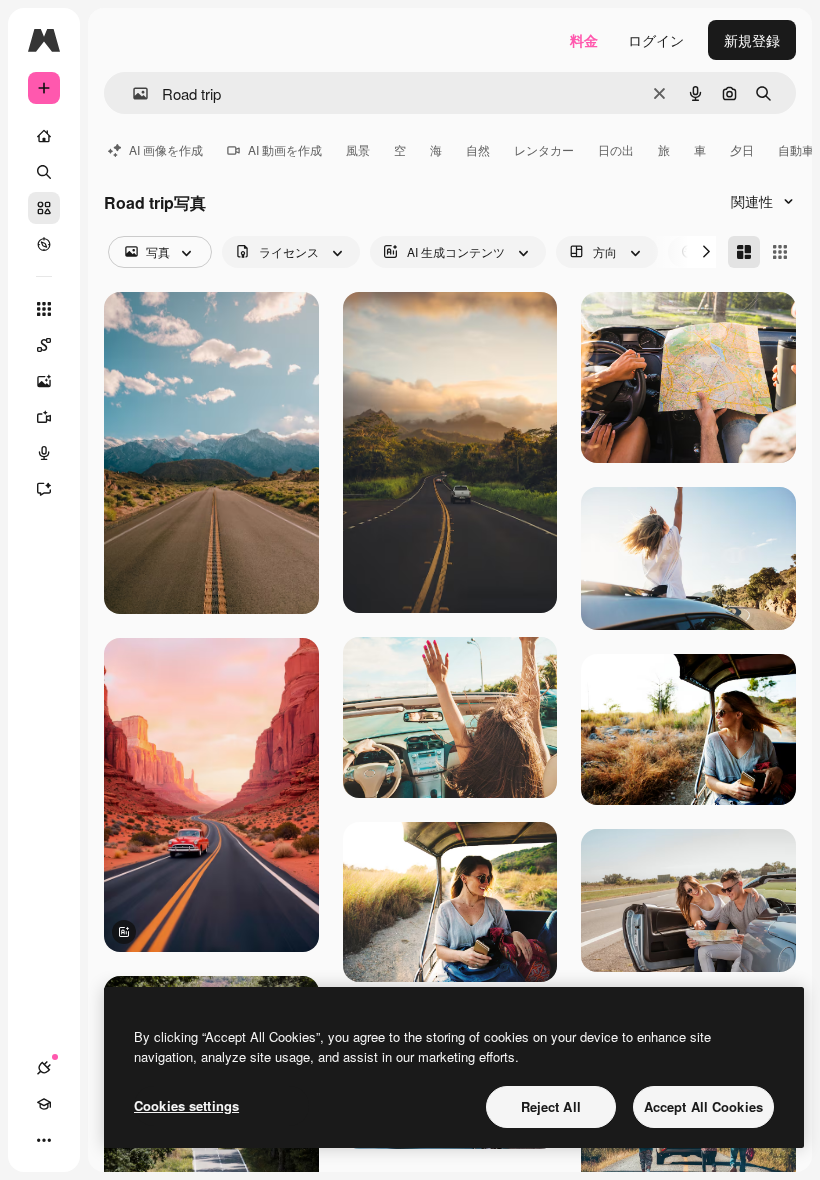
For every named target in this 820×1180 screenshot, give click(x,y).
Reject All (551, 1106)
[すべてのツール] (44, 309)
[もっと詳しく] (44, 244)
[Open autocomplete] (132, 93)
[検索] (44, 172)
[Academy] (44, 1104)
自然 (478, 149)
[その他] (44, 1140)
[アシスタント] (44, 489)
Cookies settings (186, 1105)
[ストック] (44, 208)
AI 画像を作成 (166, 149)
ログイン (656, 40)
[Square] (780, 252)
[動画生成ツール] (44, 417)
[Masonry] (744, 252)
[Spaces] (44, 345)
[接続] (44, 1068)
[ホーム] (44, 136)
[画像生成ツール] (44, 381)
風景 (358, 149)
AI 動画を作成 (285, 149)
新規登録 (752, 40)
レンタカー (544, 149)
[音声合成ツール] (44, 453)
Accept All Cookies (703, 1106)
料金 (584, 40)
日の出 (616, 149)
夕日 (742, 149)
